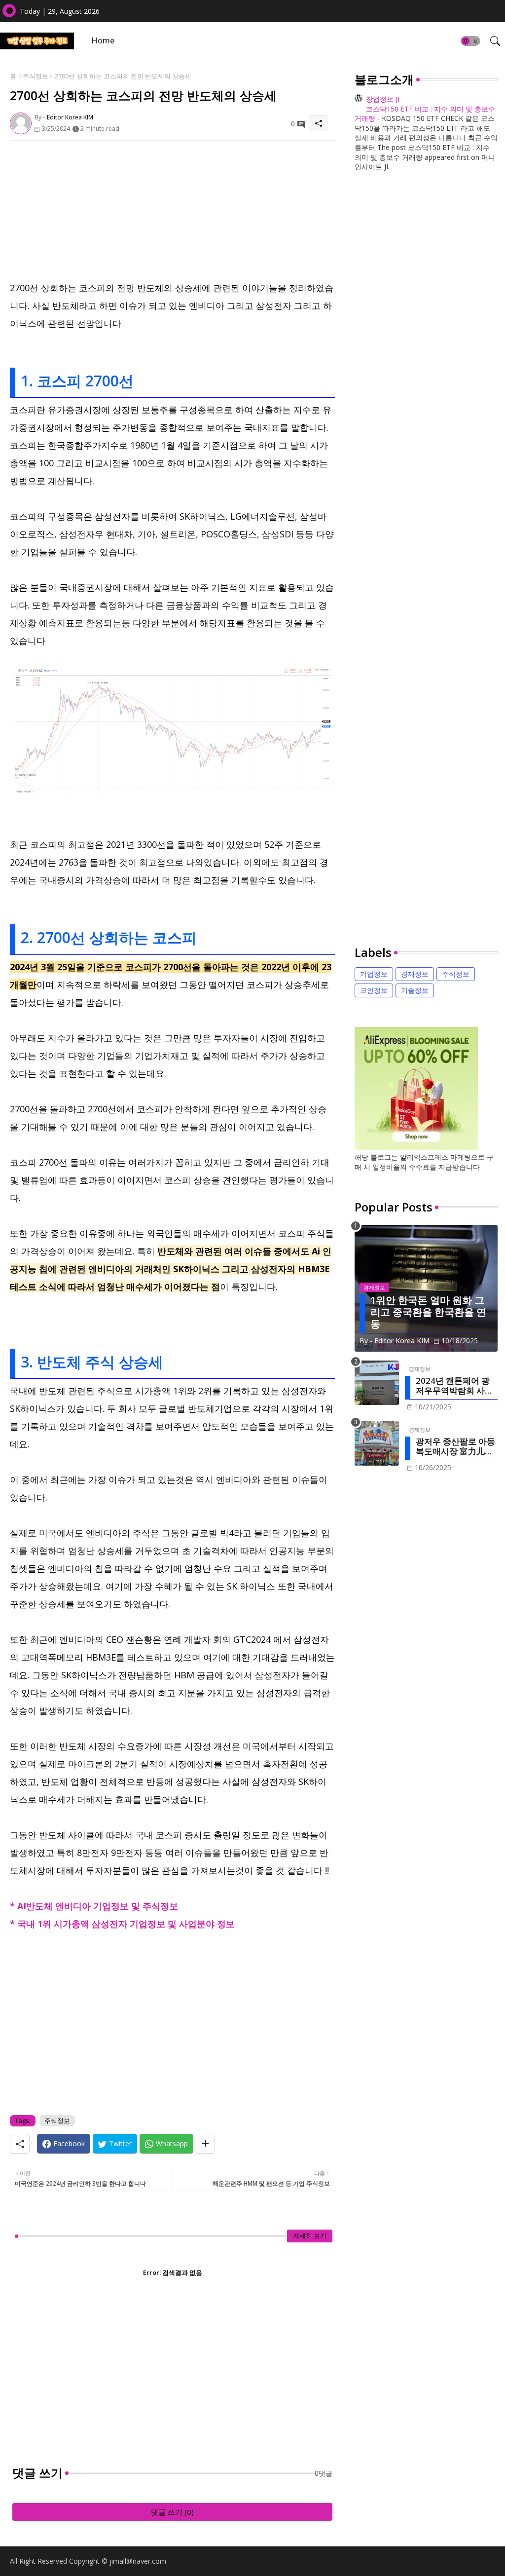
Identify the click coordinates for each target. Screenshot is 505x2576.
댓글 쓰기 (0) (172, 2512)
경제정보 (415, 974)
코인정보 (374, 990)
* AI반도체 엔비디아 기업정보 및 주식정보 (94, 1906)
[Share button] (205, 2144)
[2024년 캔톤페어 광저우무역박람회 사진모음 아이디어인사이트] (377, 1383)
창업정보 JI (383, 99)
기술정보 (415, 990)
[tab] (103, 41)
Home (103, 40)
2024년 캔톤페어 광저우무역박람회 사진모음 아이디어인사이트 (454, 1386)
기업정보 (374, 974)
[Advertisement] (172, 210)
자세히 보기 (310, 2235)
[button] (470, 41)
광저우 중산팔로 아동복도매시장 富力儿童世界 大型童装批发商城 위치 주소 (455, 1447)
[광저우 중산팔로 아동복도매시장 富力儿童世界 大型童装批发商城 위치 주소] (377, 1443)
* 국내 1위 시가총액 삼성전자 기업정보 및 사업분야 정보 (122, 1924)
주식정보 (36, 76)
